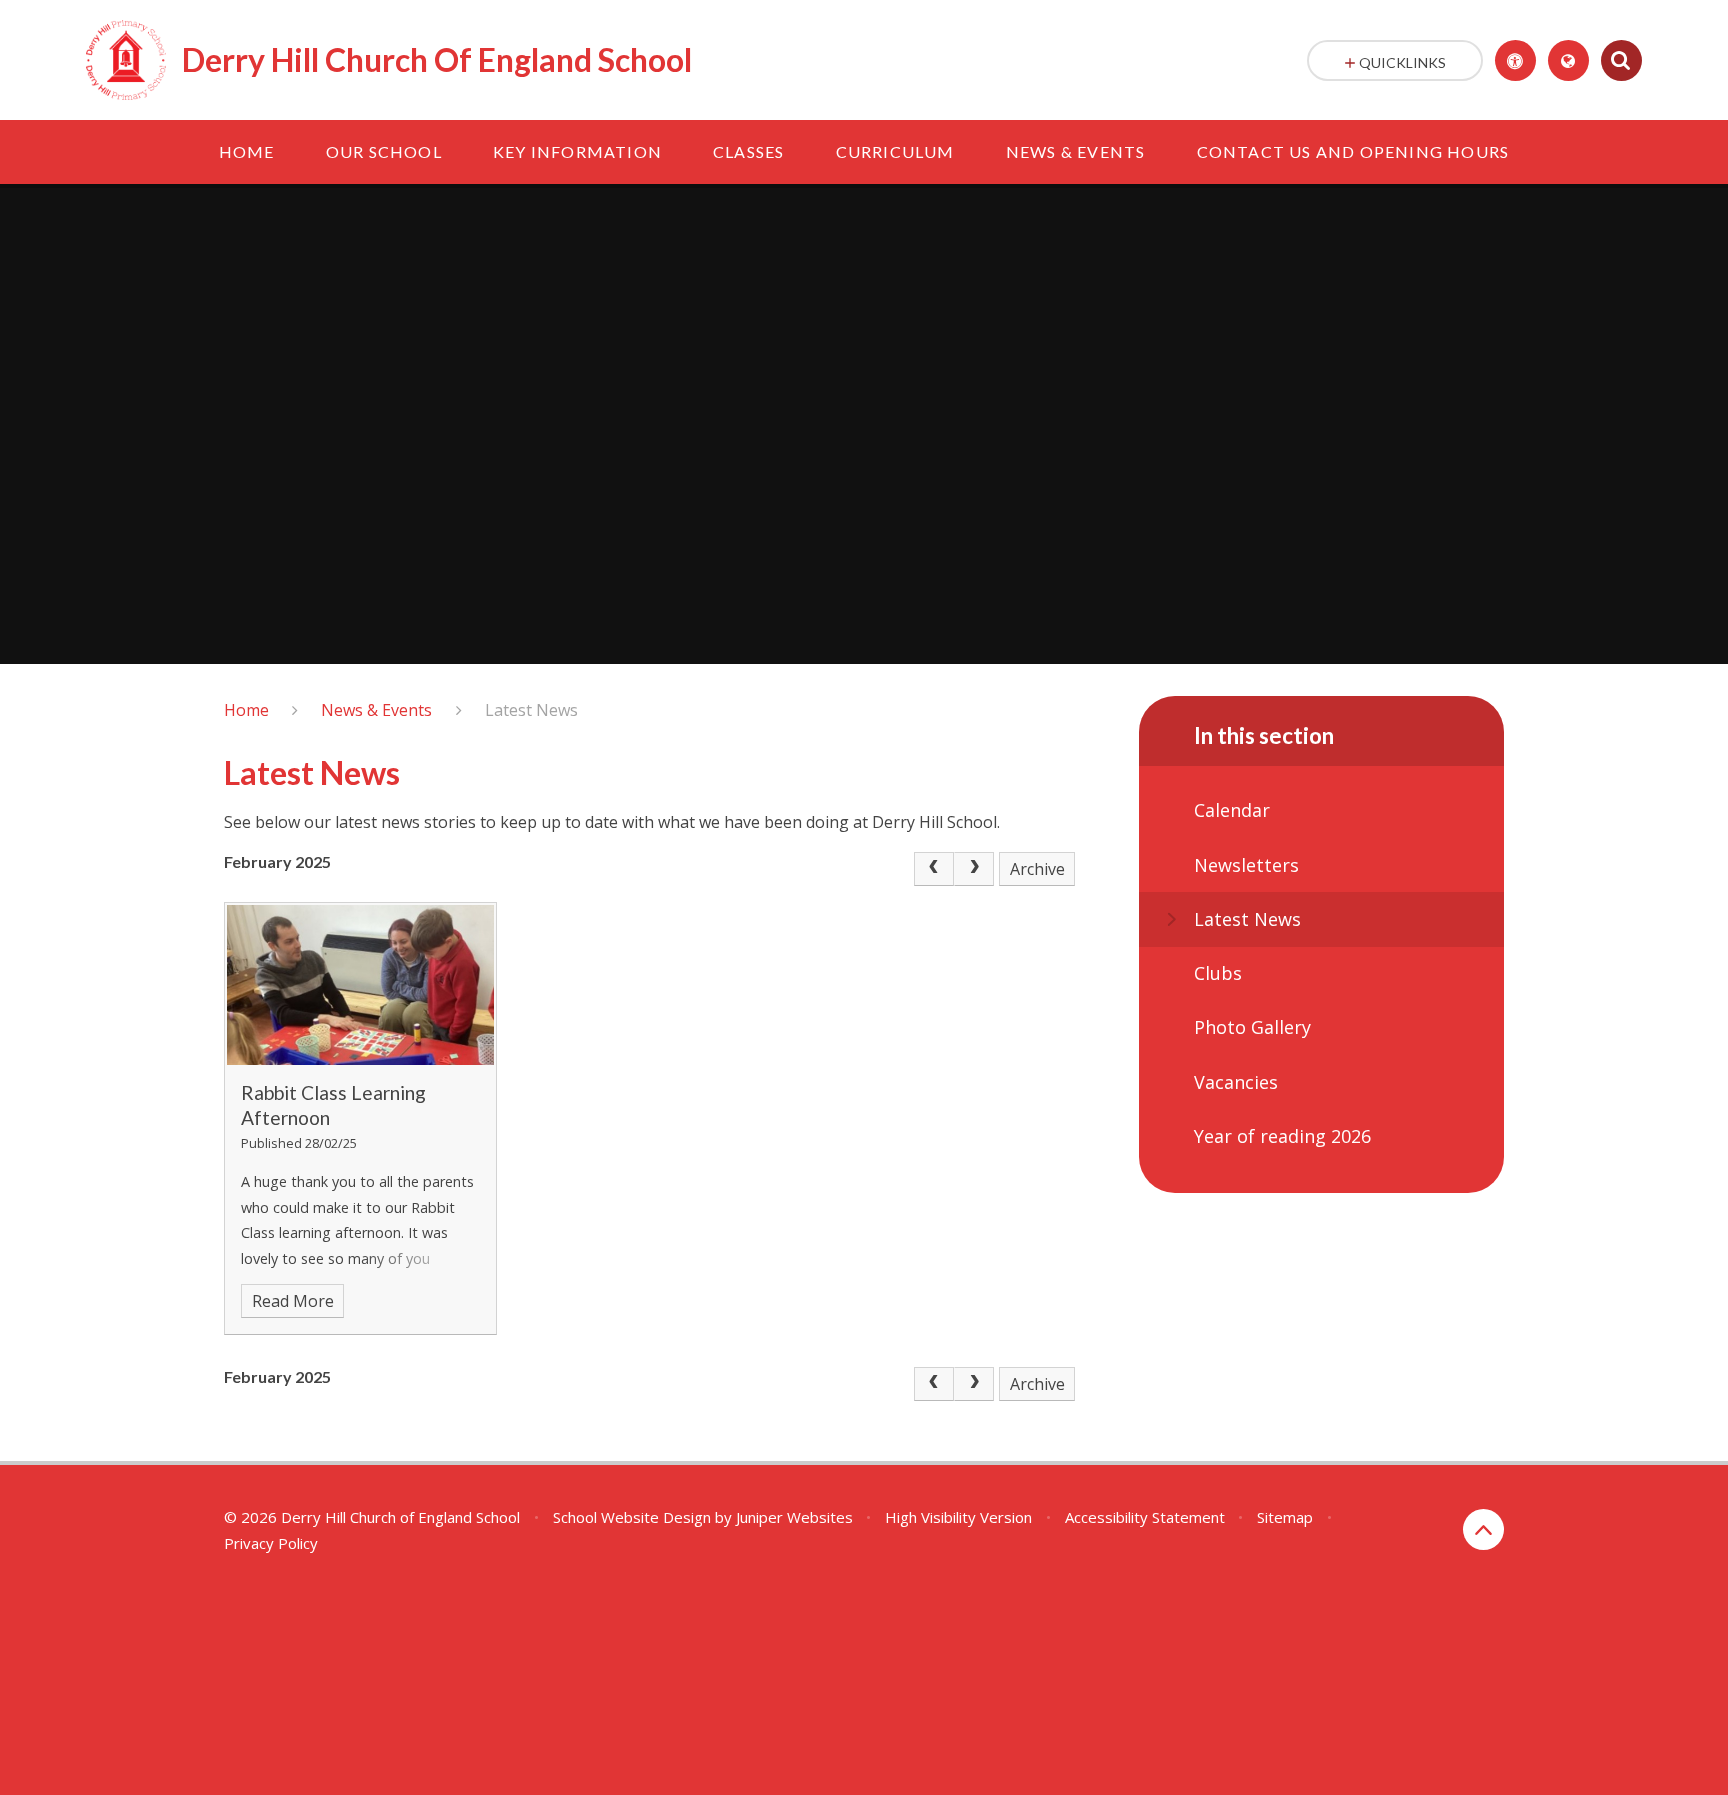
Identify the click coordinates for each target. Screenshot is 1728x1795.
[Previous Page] (934, 869)
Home (246, 710)
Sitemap (1285, 1517)
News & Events (376, 710)
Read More (293, 1301)
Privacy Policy (271, 1543)
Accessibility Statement (1145, 1517)
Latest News (531, 710)
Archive (1037, 869)
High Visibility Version (958, 1517)
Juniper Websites (794, 1517)
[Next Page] (974, 869)
